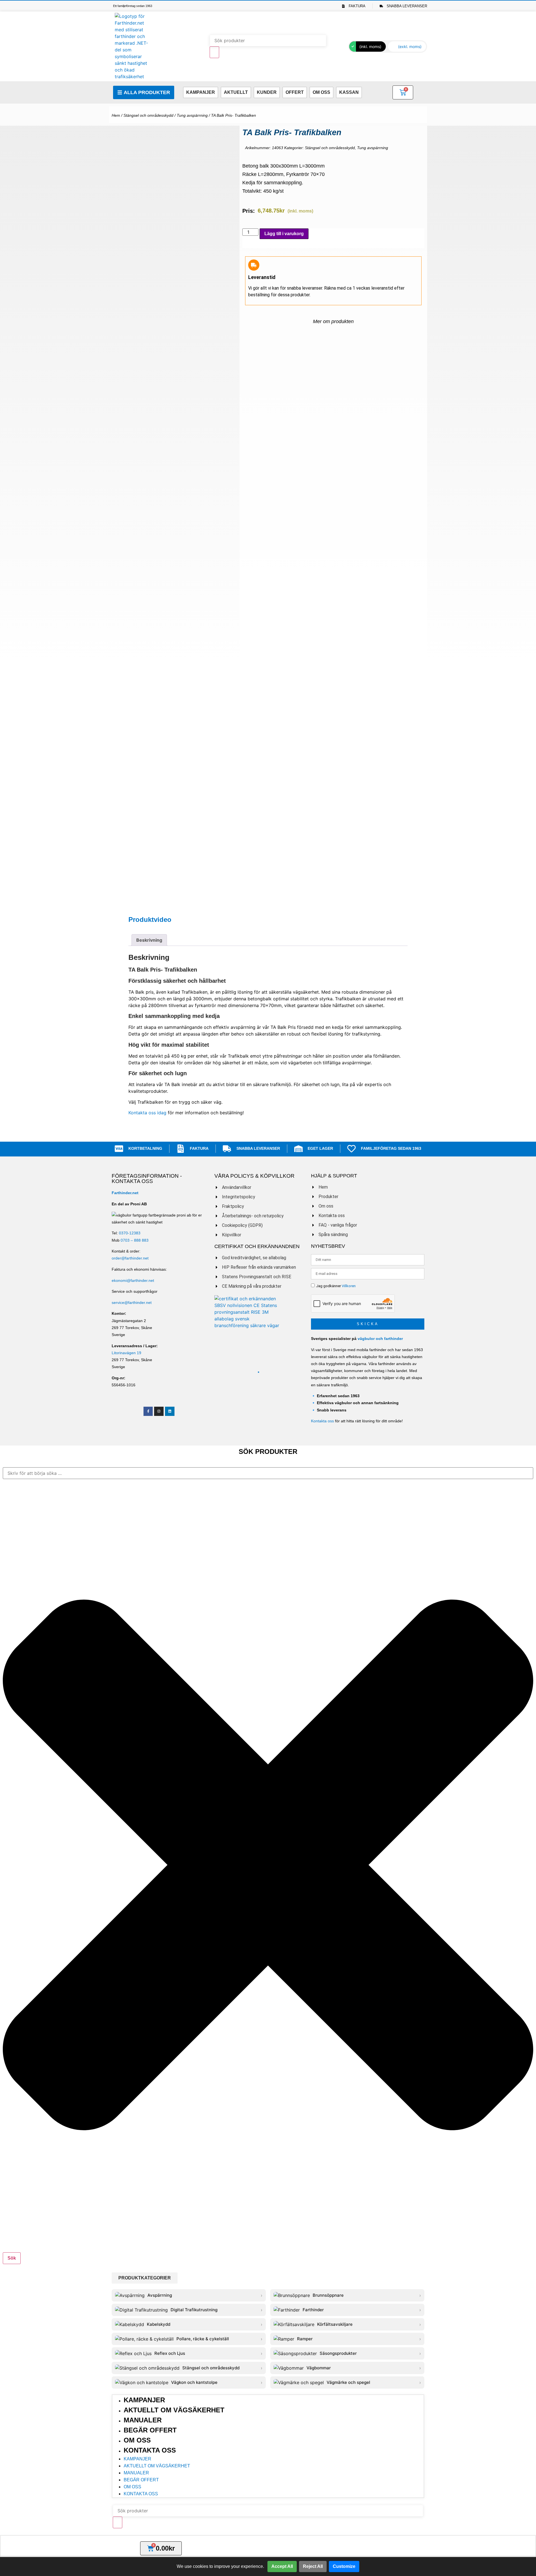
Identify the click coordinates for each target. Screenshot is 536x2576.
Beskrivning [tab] (149, 940)
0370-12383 (130, 1233)
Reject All (313, 2566)
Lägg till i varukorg (284, 234)
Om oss (137, 2440)
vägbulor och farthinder (380, 1339)
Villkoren (349, 1286)
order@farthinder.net (130, 1258)
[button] (145, 2278)
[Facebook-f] (148, 1411)
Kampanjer (144, 2400)
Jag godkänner (336, 1286)
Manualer (143, 2420)
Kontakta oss (322, 1421)
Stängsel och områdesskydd (148, 115)
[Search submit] (214, 52)
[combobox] (268, 1473)
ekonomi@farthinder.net (133, 1280)
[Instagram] (159, 1411)
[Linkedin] (170, 1411)
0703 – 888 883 (135, 1240)
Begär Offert (150, 2430)
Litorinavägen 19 (126, 1353)
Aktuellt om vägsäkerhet (174, 2410)
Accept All (282, 2566)
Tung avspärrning (192, 115)
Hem (116, 115)
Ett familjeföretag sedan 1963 (133, 6)
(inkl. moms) (370, 46)
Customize (344, 2566)
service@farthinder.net (132, 1303)
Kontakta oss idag (147, 1113)
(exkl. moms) (410, 46)
